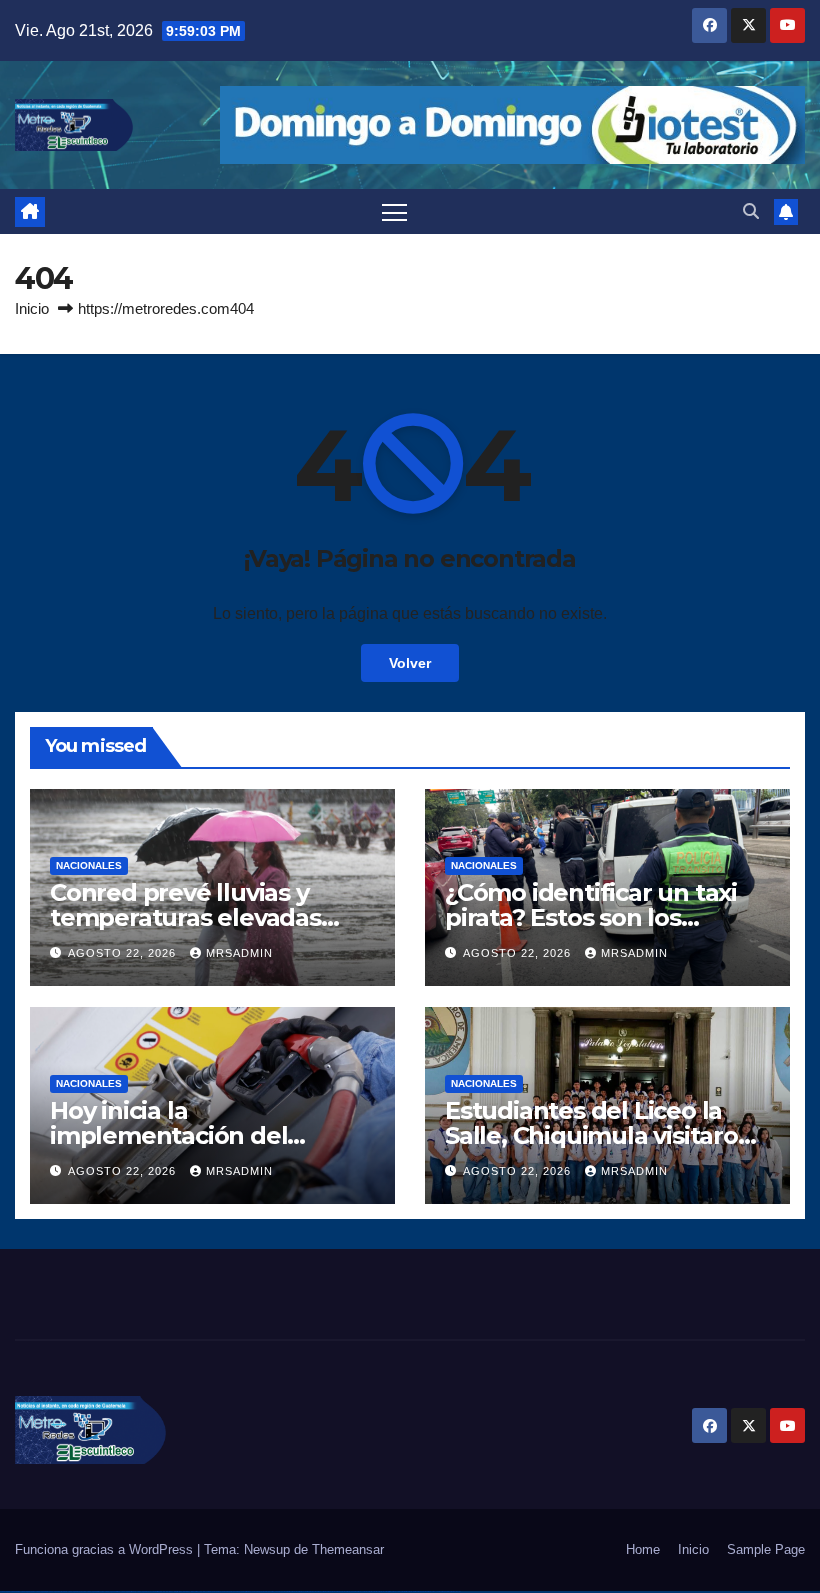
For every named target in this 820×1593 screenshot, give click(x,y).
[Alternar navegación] (394, 211)
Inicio (32, 308)
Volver (410, 663)
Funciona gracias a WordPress (106, 1549)
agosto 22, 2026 (124, 953)
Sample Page (766, 1549)
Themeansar (348, 1549)
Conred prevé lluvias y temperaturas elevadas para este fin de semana (191, 917)
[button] (751, 211)
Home (643, 1549)
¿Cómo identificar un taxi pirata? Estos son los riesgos (591, 917)
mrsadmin (239, 953)
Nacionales (89, 865)
